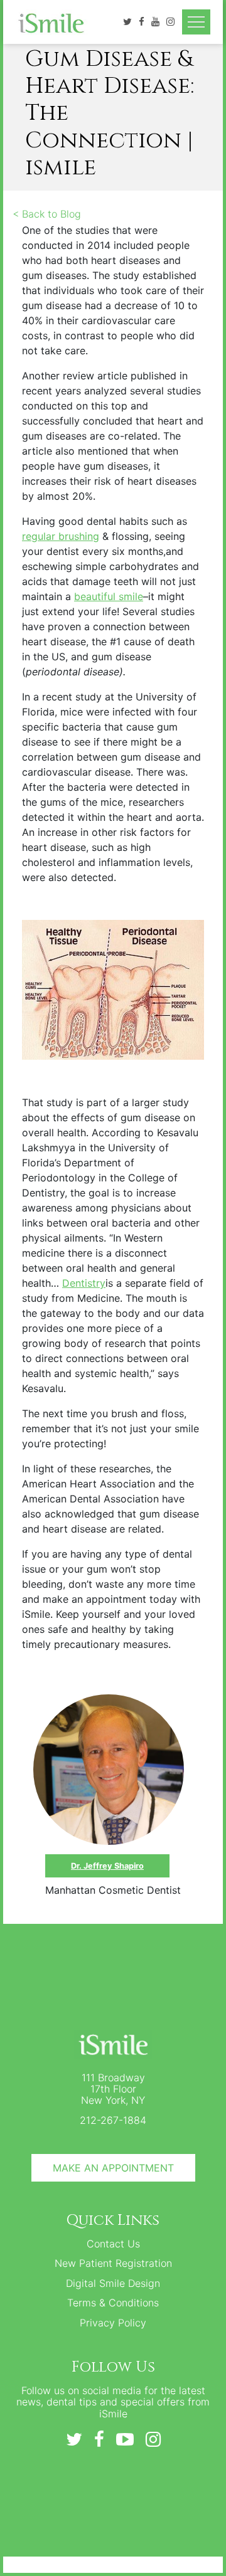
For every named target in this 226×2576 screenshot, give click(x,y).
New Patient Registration (113, 2263)
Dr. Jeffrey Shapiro (107, 1866)
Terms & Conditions (113, 2303)
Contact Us (113, 2244)
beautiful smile (109, 596)
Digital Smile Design (113, 2283)
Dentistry (84, 1283)
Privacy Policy (113, 2323)
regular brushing (61, 536)
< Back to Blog (47, 214)
